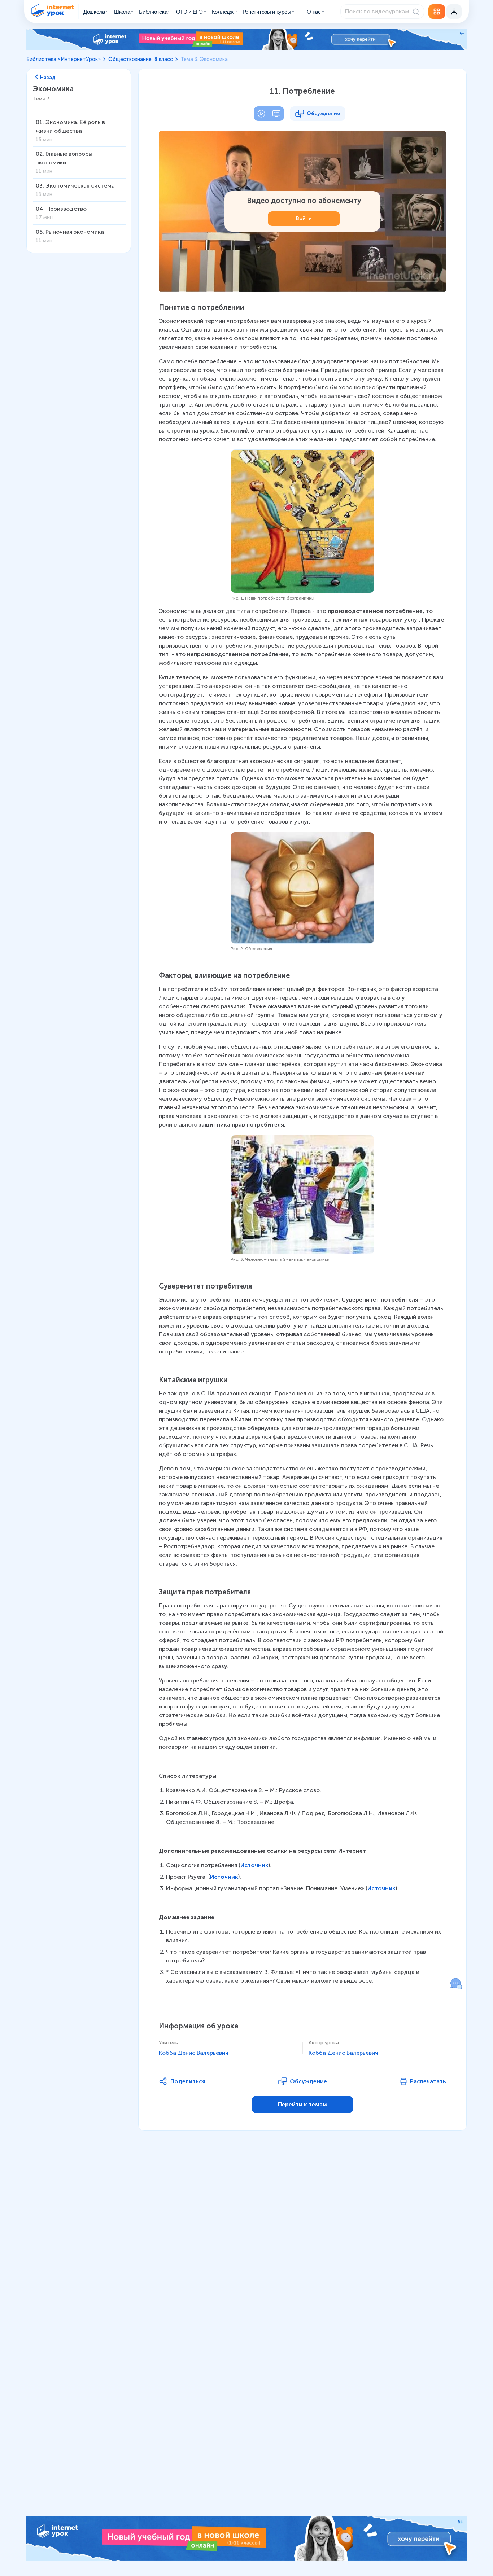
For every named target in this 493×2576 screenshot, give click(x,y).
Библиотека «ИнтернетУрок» (64, 59)
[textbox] (302, 1144)
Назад (48, 77)
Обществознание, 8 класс (141, 59)
